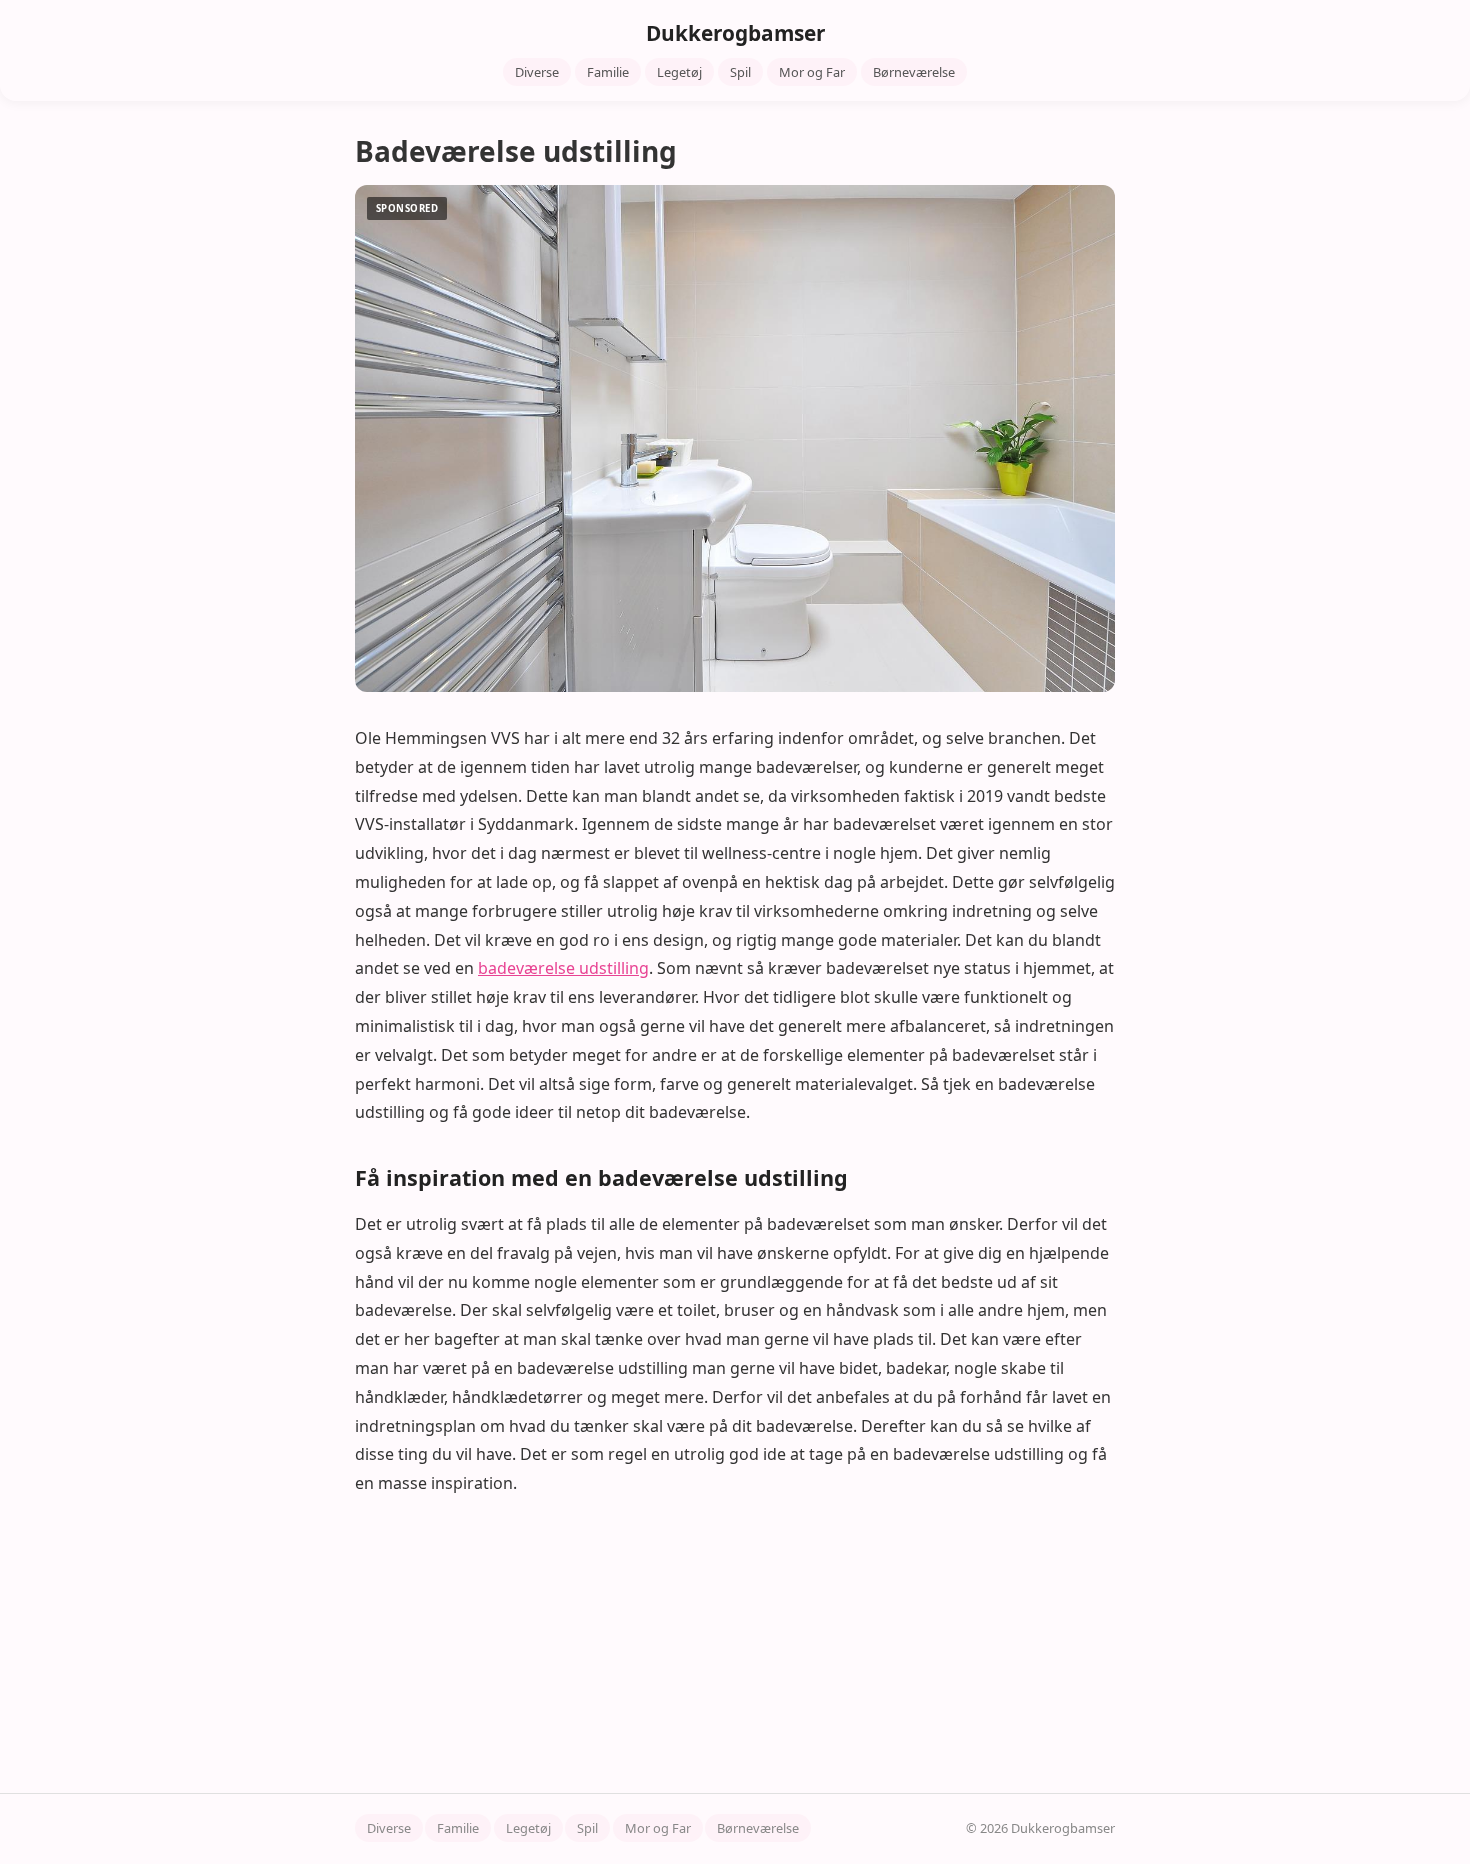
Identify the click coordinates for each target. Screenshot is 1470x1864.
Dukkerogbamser (735, 33)
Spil (740, 72)
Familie (608, 72)
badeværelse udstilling (563, 968)
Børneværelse (914, 72)
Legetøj (679, 72)
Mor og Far (812, 72)
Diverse (537, 72)
